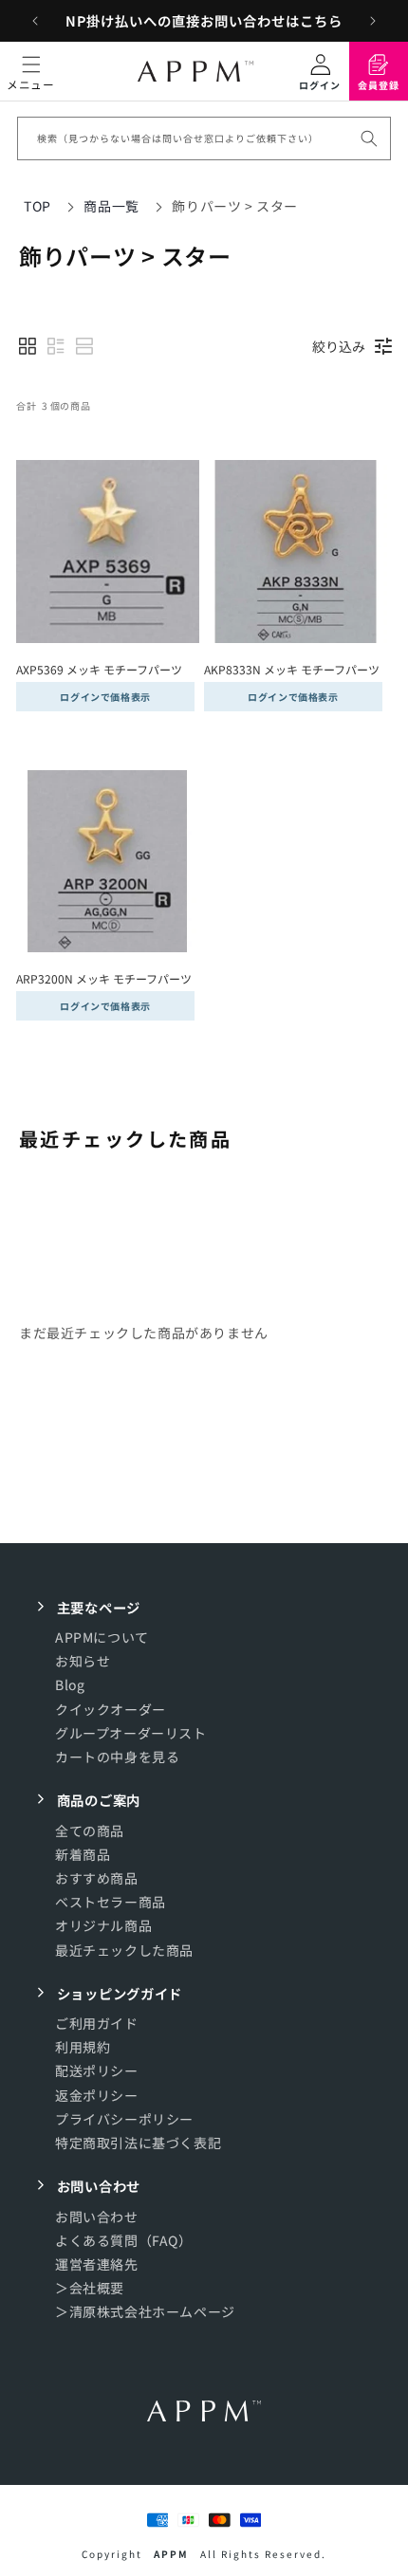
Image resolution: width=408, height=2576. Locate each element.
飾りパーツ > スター (235, 206)
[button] (31, 71)
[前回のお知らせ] (35, 21)
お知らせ (83, 1661)
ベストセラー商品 (111, 1902)
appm (171, 2554)
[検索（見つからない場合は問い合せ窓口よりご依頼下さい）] (369, 138)
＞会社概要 (90, 2288)
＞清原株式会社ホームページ (145, 2311)
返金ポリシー (97, 2095)
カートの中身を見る (117, 1757)
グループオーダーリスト (131, 1733)
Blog (70, 1684)
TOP (37, 206)
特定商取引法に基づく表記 (138, 2143)
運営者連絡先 (97, 2264)
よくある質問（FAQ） (124, 2240)
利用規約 (83, 2047)
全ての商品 (90, 1831)
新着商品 (83, 1854)
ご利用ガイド (97, 2023)
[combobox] (204, 138)
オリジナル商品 (103, 1925)
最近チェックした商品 (124, 1950)
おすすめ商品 (97, 1878)
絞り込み (339, 346)
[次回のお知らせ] (373, 21)
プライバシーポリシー (124, 2119)
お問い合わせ (97, 2217)
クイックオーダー (111, 1709)
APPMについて (102, 1637)
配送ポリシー (97, 2070)
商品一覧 (111, 206)
